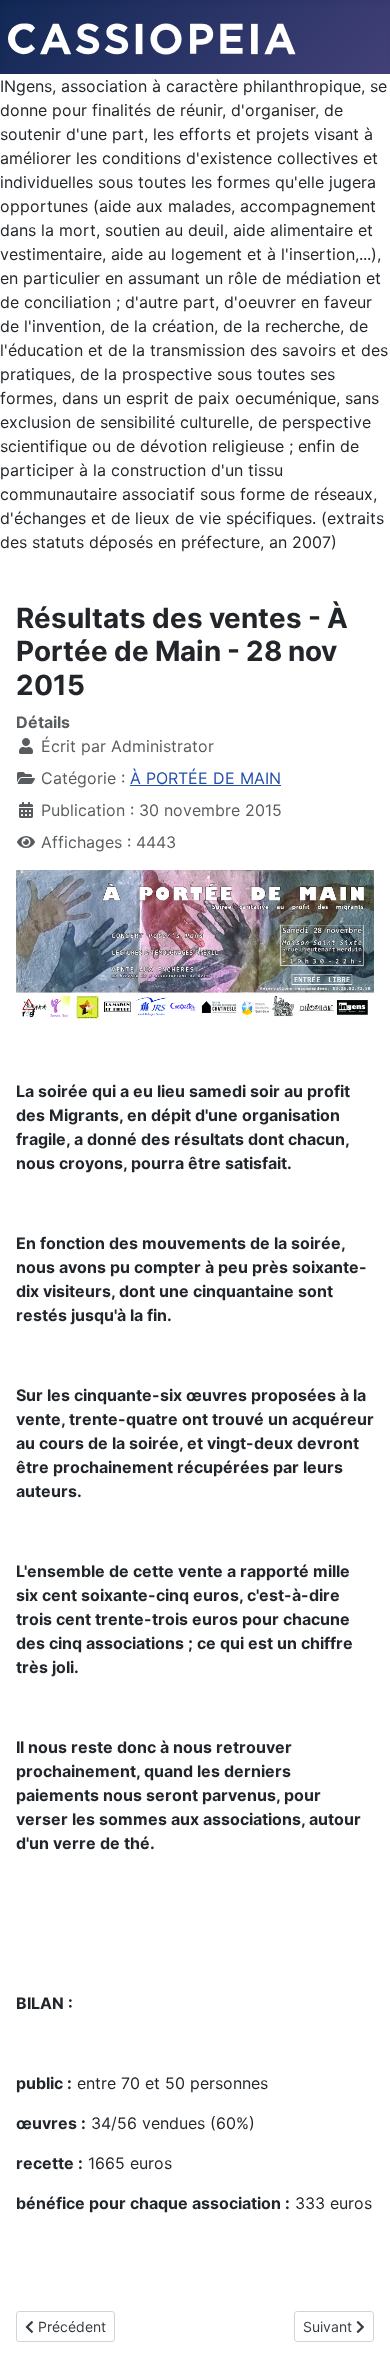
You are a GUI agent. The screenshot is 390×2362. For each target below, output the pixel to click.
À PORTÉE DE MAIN (205, 778)
